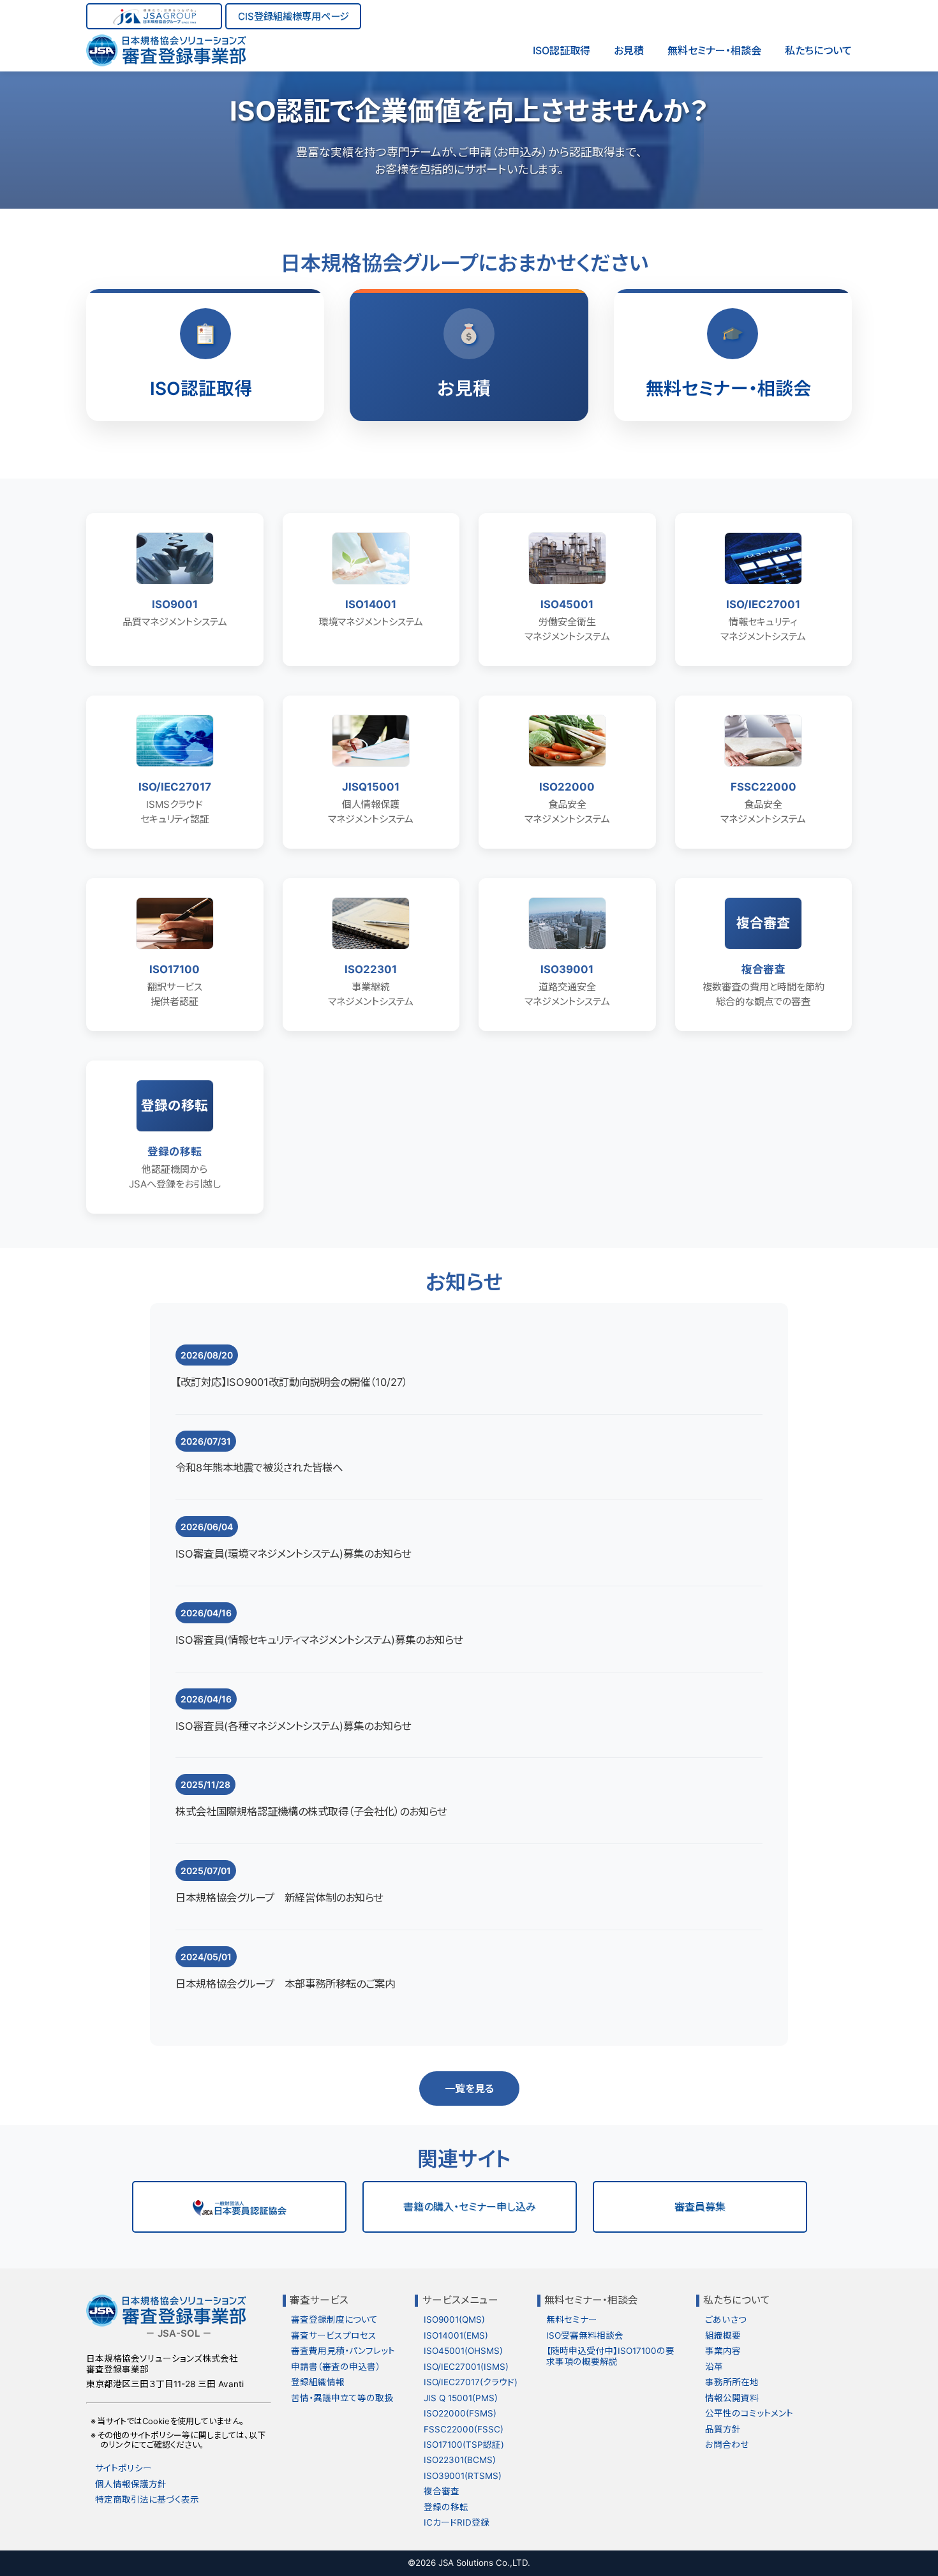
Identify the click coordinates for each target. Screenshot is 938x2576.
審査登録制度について (334, 2319)
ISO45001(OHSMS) (463, 2351)
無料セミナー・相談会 (714, 50)
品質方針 (723, 2429)
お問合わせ (727, 2445)
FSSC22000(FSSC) (464, 2429)
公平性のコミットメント (749, 2413)
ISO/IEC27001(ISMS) (466, 2367)
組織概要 (723, 2335)
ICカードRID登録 (457, 2522)
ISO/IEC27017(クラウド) (471, 2382)
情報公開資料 (732, 2398)
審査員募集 (700, 2207)
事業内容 (723, 2351)
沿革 (714, 2367)
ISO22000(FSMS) (460, 2413)
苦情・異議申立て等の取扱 (342, 2398)
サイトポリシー (123, 2468)
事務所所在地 (732, 2382)
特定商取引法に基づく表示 (147, 2499)
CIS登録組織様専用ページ (294, 16)
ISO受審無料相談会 (585, 2335)
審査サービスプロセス (334, 2335)
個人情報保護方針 (131, 2484)
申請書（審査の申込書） (336, 2367)
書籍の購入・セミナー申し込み (470, 2207)
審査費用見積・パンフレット (343, 2351)
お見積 (629, 50)
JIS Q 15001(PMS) (461, 2398)
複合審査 (442, 2491)
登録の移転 (446, 2507)
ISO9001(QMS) (454, 2319)
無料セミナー (572, 2319)
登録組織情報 (318, 2382)
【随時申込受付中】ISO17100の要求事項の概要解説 (610, 2356)
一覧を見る (469, 2088)
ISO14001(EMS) (456, 2335)
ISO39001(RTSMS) (463, 2476)
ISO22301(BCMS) (460, 2460)
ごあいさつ (726, 2319)
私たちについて (818, 50)
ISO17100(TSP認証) (464, 2445)
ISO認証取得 (562, 50)
